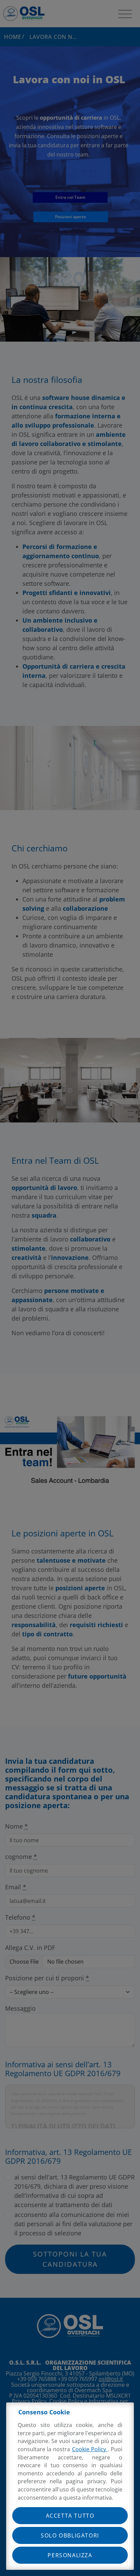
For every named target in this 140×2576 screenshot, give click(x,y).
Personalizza (70, 2555)
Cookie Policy (90, 2449)
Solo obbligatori (70, 2535)
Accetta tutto (70, 2516)
